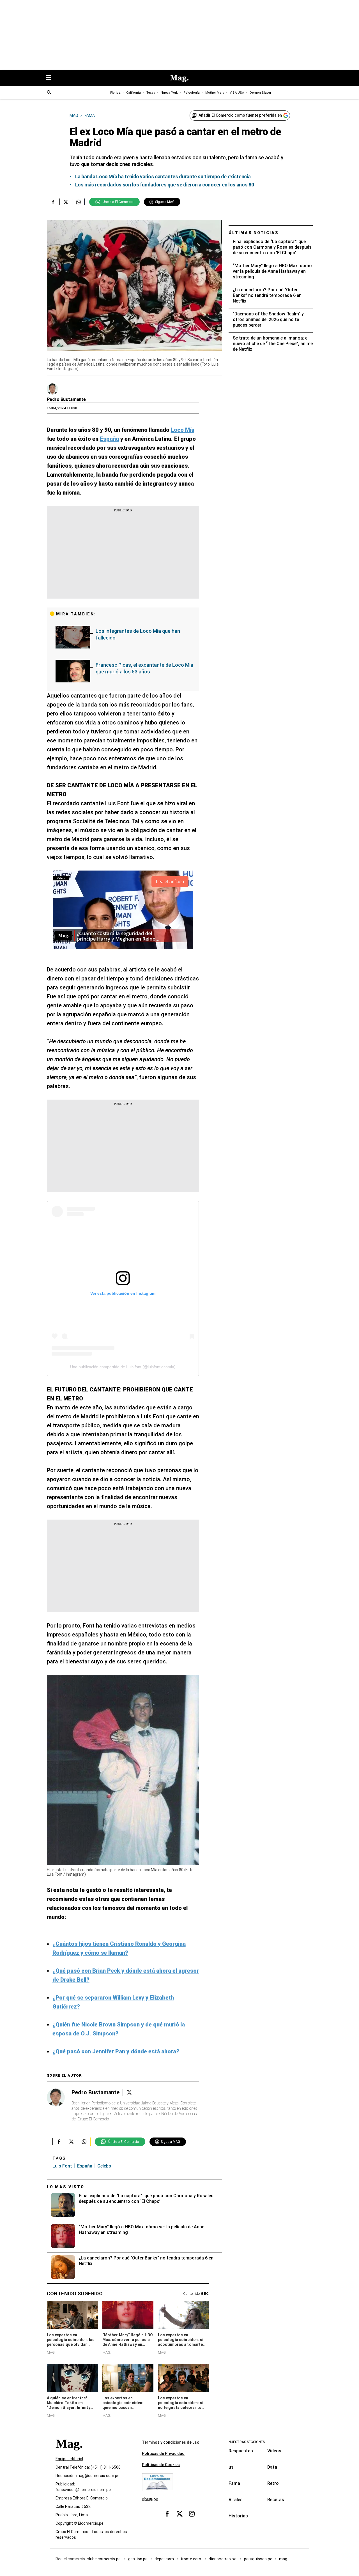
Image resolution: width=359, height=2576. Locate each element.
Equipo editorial (69, 2459)
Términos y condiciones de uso (171, 2442)
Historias (238, 2516)
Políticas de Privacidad (163, 2453)
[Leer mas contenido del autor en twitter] (129, 2093)
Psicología (192, 93)
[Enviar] (49, 93)
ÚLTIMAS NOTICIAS (254, 233)
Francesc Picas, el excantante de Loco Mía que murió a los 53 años (144, 668)
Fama (234, 2483)
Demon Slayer (260, 93)
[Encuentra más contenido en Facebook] (53, 202)
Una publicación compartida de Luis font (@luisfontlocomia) (123, 1367)
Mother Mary (215, 93)
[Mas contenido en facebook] (167, 2514)
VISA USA (237, 93)
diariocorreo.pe (223, 2559)
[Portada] (69, 2454)
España (85, 2166)
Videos (274, 2451)
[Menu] (52, 78)
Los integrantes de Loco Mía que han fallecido (138, 634)
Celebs (104, 2166)
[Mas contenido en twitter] (179, 2514)
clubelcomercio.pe (104, 2559)
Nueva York (169, 93)
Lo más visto (66, 2187)
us (231, 2467)
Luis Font (62, 2166)
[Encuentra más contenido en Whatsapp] (78, 202)
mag (283, 2559)
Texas (151, 93)
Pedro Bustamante (66, 399)
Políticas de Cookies (161, 2465)
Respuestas (241, 2451)
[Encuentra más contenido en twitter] (66, 202)
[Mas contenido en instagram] (192, 2514)
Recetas (276, 2500)
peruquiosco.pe (258, 2559)
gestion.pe (138, 2559)
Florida (115, 93)
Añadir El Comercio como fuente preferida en (240, 115)
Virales (236, 2500)
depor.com (164, 2559)
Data (272, 2467)
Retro (273, 2483)
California (134, 93)
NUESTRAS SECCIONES (247, 2442)
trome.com (191, 2559)
